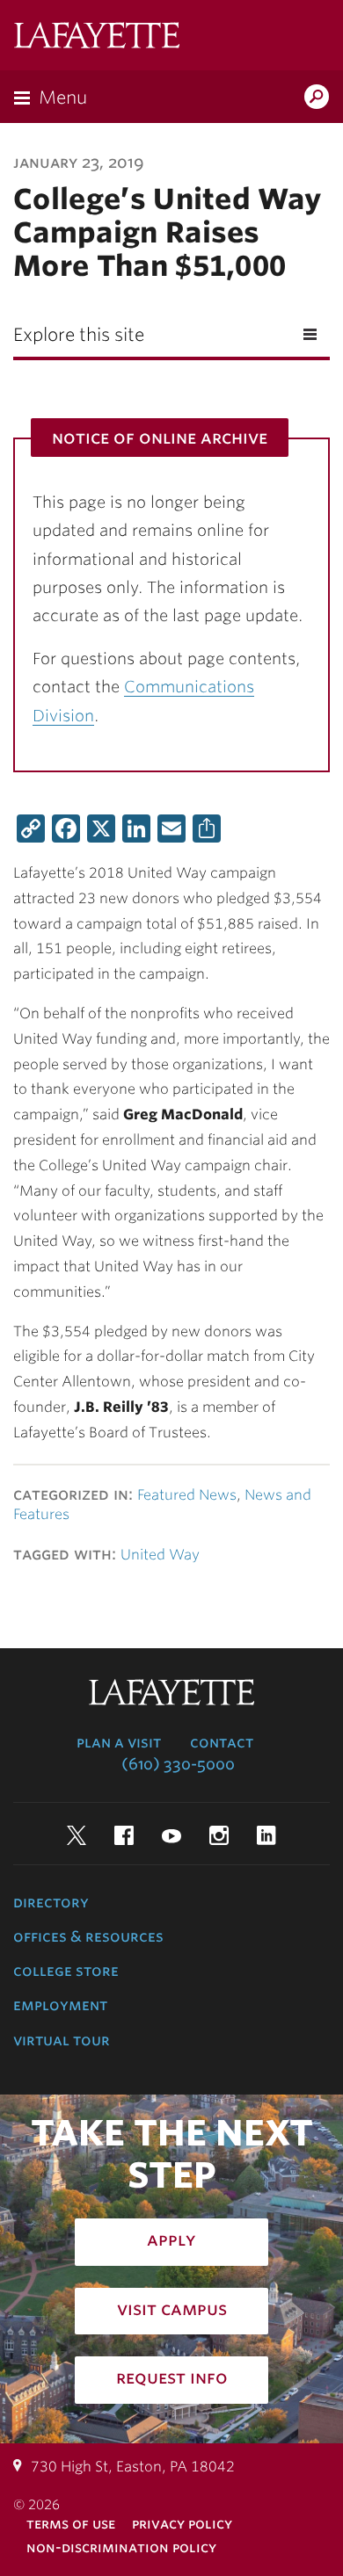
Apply (171, 2240)
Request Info (172, 2377)
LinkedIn (266, 1835)
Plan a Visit (119, 1742)
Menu (63, 98)
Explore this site (79, 335)
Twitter (77, 1835)
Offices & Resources (88, 1936)
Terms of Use (71, 2524)
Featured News (187, 1495)
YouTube (171, 1835)
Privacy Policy (182, 2524)
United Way (160, 1555)
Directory (51, 1902)
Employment (60, 2005)
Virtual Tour (62, 2040)
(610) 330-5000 (178, 1764)
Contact (222, 1742)
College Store (66, 1971)
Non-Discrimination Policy (121, 2547)
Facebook (124, 1835)
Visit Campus (172, 2309)
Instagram (219, 1835)
